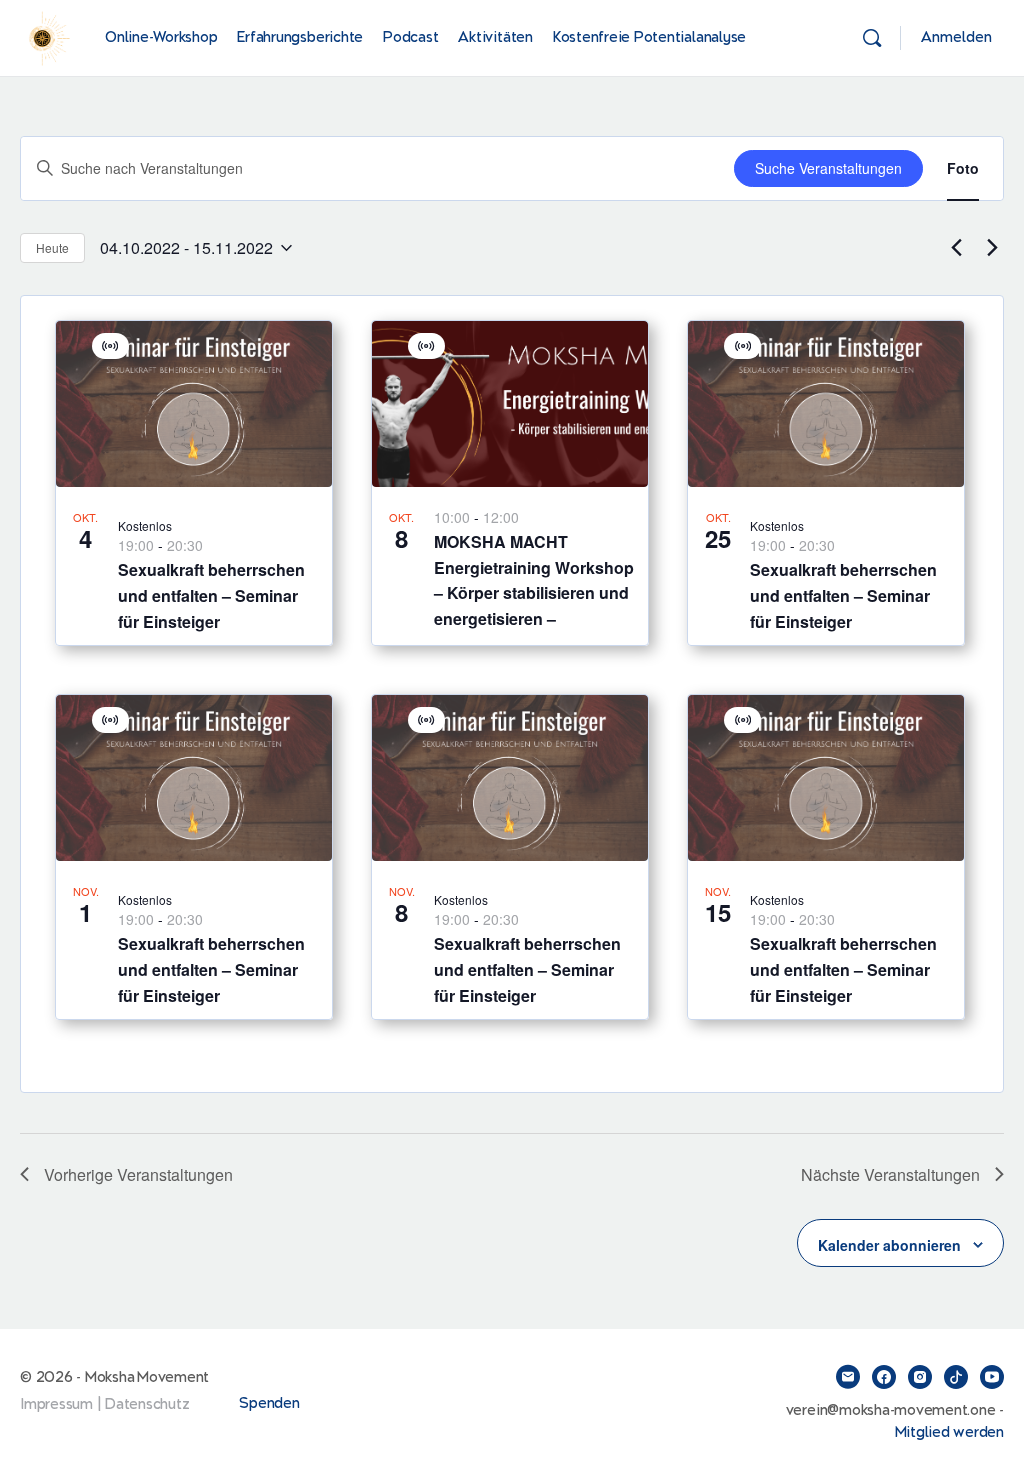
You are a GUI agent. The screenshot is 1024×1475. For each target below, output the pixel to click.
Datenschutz (147, 1404)
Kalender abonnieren (889, 1245)
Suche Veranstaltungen (828, 168)
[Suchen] (872, 38)
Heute (52, 247)
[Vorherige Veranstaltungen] (956, 248)
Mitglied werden (949, 1432)
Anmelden (956, 37)
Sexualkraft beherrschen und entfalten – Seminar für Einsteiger (211, 595)
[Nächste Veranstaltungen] (992, 248)
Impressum (56, 1404)
